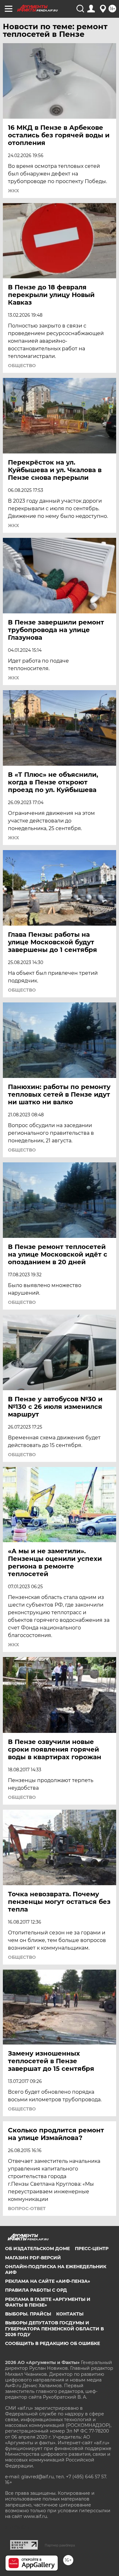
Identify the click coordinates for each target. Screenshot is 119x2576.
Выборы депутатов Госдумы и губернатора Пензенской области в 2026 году (54, 2328)
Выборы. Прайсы (28, 2314)
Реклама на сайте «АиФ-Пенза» (48, 2281)
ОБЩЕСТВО (22, 366)
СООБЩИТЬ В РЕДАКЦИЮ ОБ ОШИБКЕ (53, 2343)
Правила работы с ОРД (36, 2290)
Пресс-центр (92, 2249)
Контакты (70, 2314)
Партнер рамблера (60, 2545)
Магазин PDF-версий (33, 2258)
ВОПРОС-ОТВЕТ (27, 2209)
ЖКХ (13, 191)
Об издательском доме (37, 2249)
